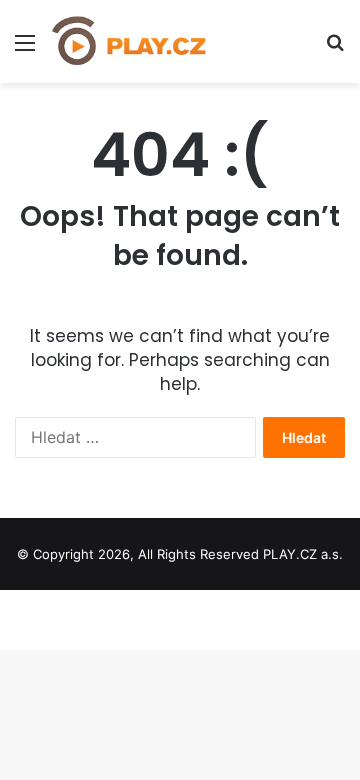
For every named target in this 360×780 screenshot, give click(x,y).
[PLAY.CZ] (130, 41)
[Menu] (25, 49)
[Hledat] (335, 49)
